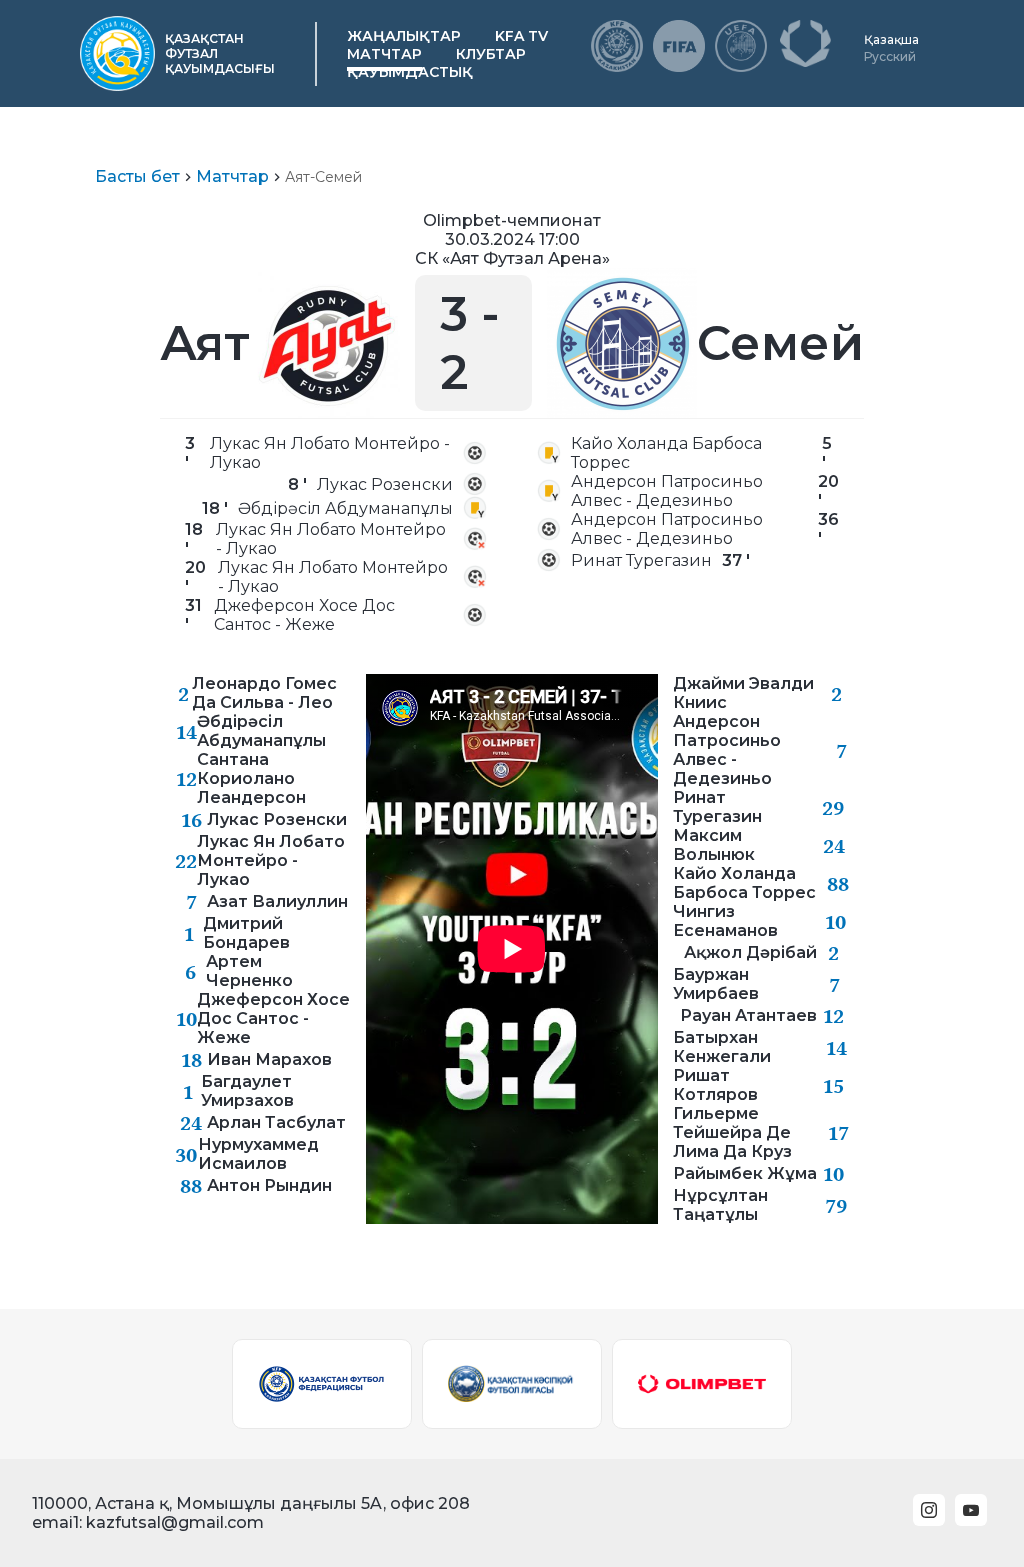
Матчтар (384, 54)
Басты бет (137, 176)
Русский (890, 56)
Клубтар (491, 54)
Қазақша (891, 39)
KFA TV (521, 36)
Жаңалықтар (404, 36)
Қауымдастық (410, 72)
